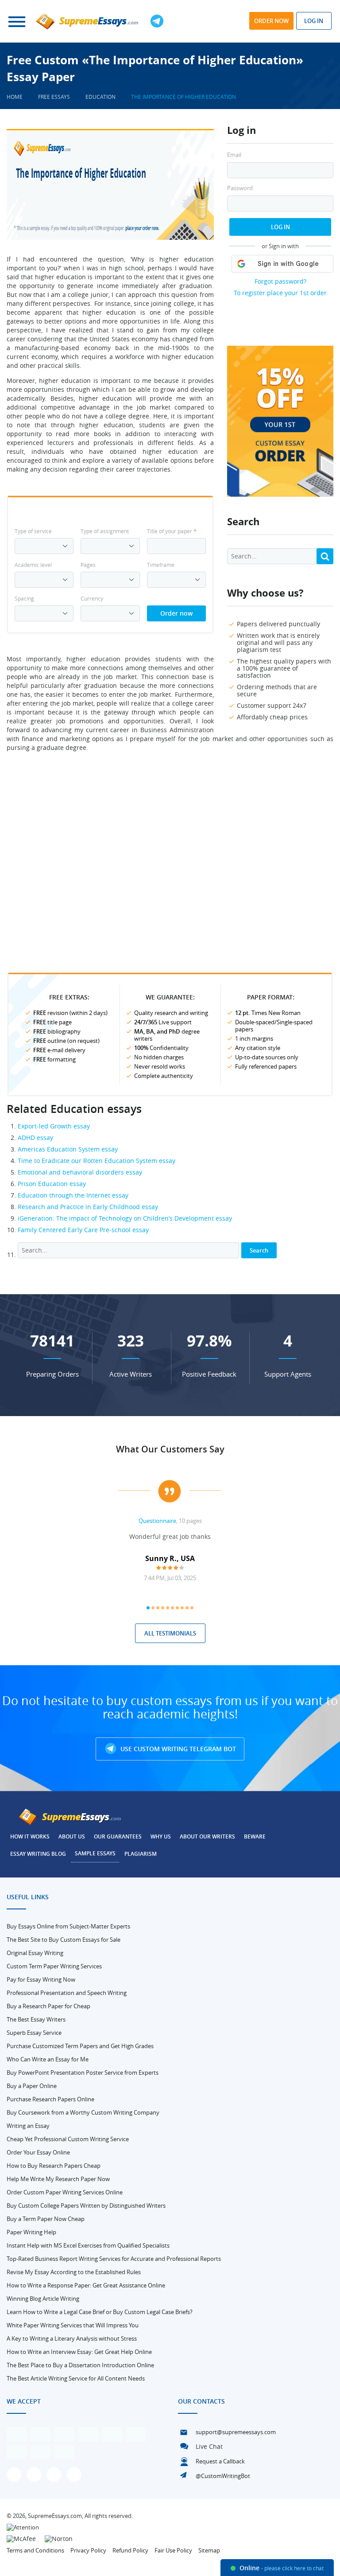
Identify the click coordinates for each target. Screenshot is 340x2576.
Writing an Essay (28, 2126)
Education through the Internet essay (73, 1195)
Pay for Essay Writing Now (41, 1979)
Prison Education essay (52, 1184)
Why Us (161, 1836)
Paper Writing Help (31, 2232)
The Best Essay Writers (36, 2019)
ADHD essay (35, 1138)
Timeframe (161, 565)
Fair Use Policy (173, 2550)
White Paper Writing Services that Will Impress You (73, 2325)
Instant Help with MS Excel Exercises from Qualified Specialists (88, 2245)
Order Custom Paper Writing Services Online (65, 2192)
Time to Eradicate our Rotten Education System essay (97, 1161)
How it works (30, 1836)
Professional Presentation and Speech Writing (67, 1993)
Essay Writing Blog (38, 1854)
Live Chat (209, 2446)
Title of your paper (172, 531)
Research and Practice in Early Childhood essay (88, 1207)
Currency (92, 598)
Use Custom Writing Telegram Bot (177, 1749)
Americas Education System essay (68, 1149)
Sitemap (209, 2550)
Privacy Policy (88, 2550)
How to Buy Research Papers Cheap (54, 2166)
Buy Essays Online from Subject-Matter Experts (68, 1926)
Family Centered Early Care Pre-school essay (83, 1230)
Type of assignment (105, 531)
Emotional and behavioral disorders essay (80, 1172)
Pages (88, 565)
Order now (271, 21)
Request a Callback (220, 2461)
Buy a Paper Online (32, 2086)
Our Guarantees (118, 1836)
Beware (255, 1836)
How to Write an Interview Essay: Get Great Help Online (79, 2352)
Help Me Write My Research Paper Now (58, 2179)
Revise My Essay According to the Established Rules (74, 2272)
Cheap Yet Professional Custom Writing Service (68, 2139)
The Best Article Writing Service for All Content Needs (76, 2378)
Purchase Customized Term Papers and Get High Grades (80, 2046)
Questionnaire (157, 1521)
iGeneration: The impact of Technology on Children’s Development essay (125, 1218)
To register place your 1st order (280, 293)
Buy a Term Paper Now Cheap (46, 2219)
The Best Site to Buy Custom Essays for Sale (64, 1940)
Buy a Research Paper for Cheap (48, 2006)
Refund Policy (130, 2550)
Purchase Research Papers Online (50, 2099)
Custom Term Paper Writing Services (54, 1966)
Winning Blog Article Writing (43, 2299)
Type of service (33, 531)
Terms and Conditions (35, 2550)
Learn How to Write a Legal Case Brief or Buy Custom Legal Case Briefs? (100, 2312)
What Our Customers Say (170, 1449)
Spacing (24, 598)
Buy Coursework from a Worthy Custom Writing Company (83, 2112)
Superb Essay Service (34, 2033)
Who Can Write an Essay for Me (48, 2059)
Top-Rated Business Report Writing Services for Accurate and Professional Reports (114, 2259)
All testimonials (170, 1633)
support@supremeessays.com (236, 2432)
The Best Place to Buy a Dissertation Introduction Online (80, 2365)
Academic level (33, 565)
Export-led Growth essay (54, 1126)
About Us (72, 1836)
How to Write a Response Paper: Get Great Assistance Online (86, 2285)
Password (240, 188)
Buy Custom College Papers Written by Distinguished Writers (86, 2205)
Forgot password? (280, 281)
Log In (280, 227)
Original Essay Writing (35, 1953)
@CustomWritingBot (223, 2476)
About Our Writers (207, 1836)
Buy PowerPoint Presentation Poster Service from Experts (83, 2073)
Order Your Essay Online (38, 2152)
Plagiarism (141, 1854)
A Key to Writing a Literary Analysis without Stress (72, 2338)
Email (234, 155)
